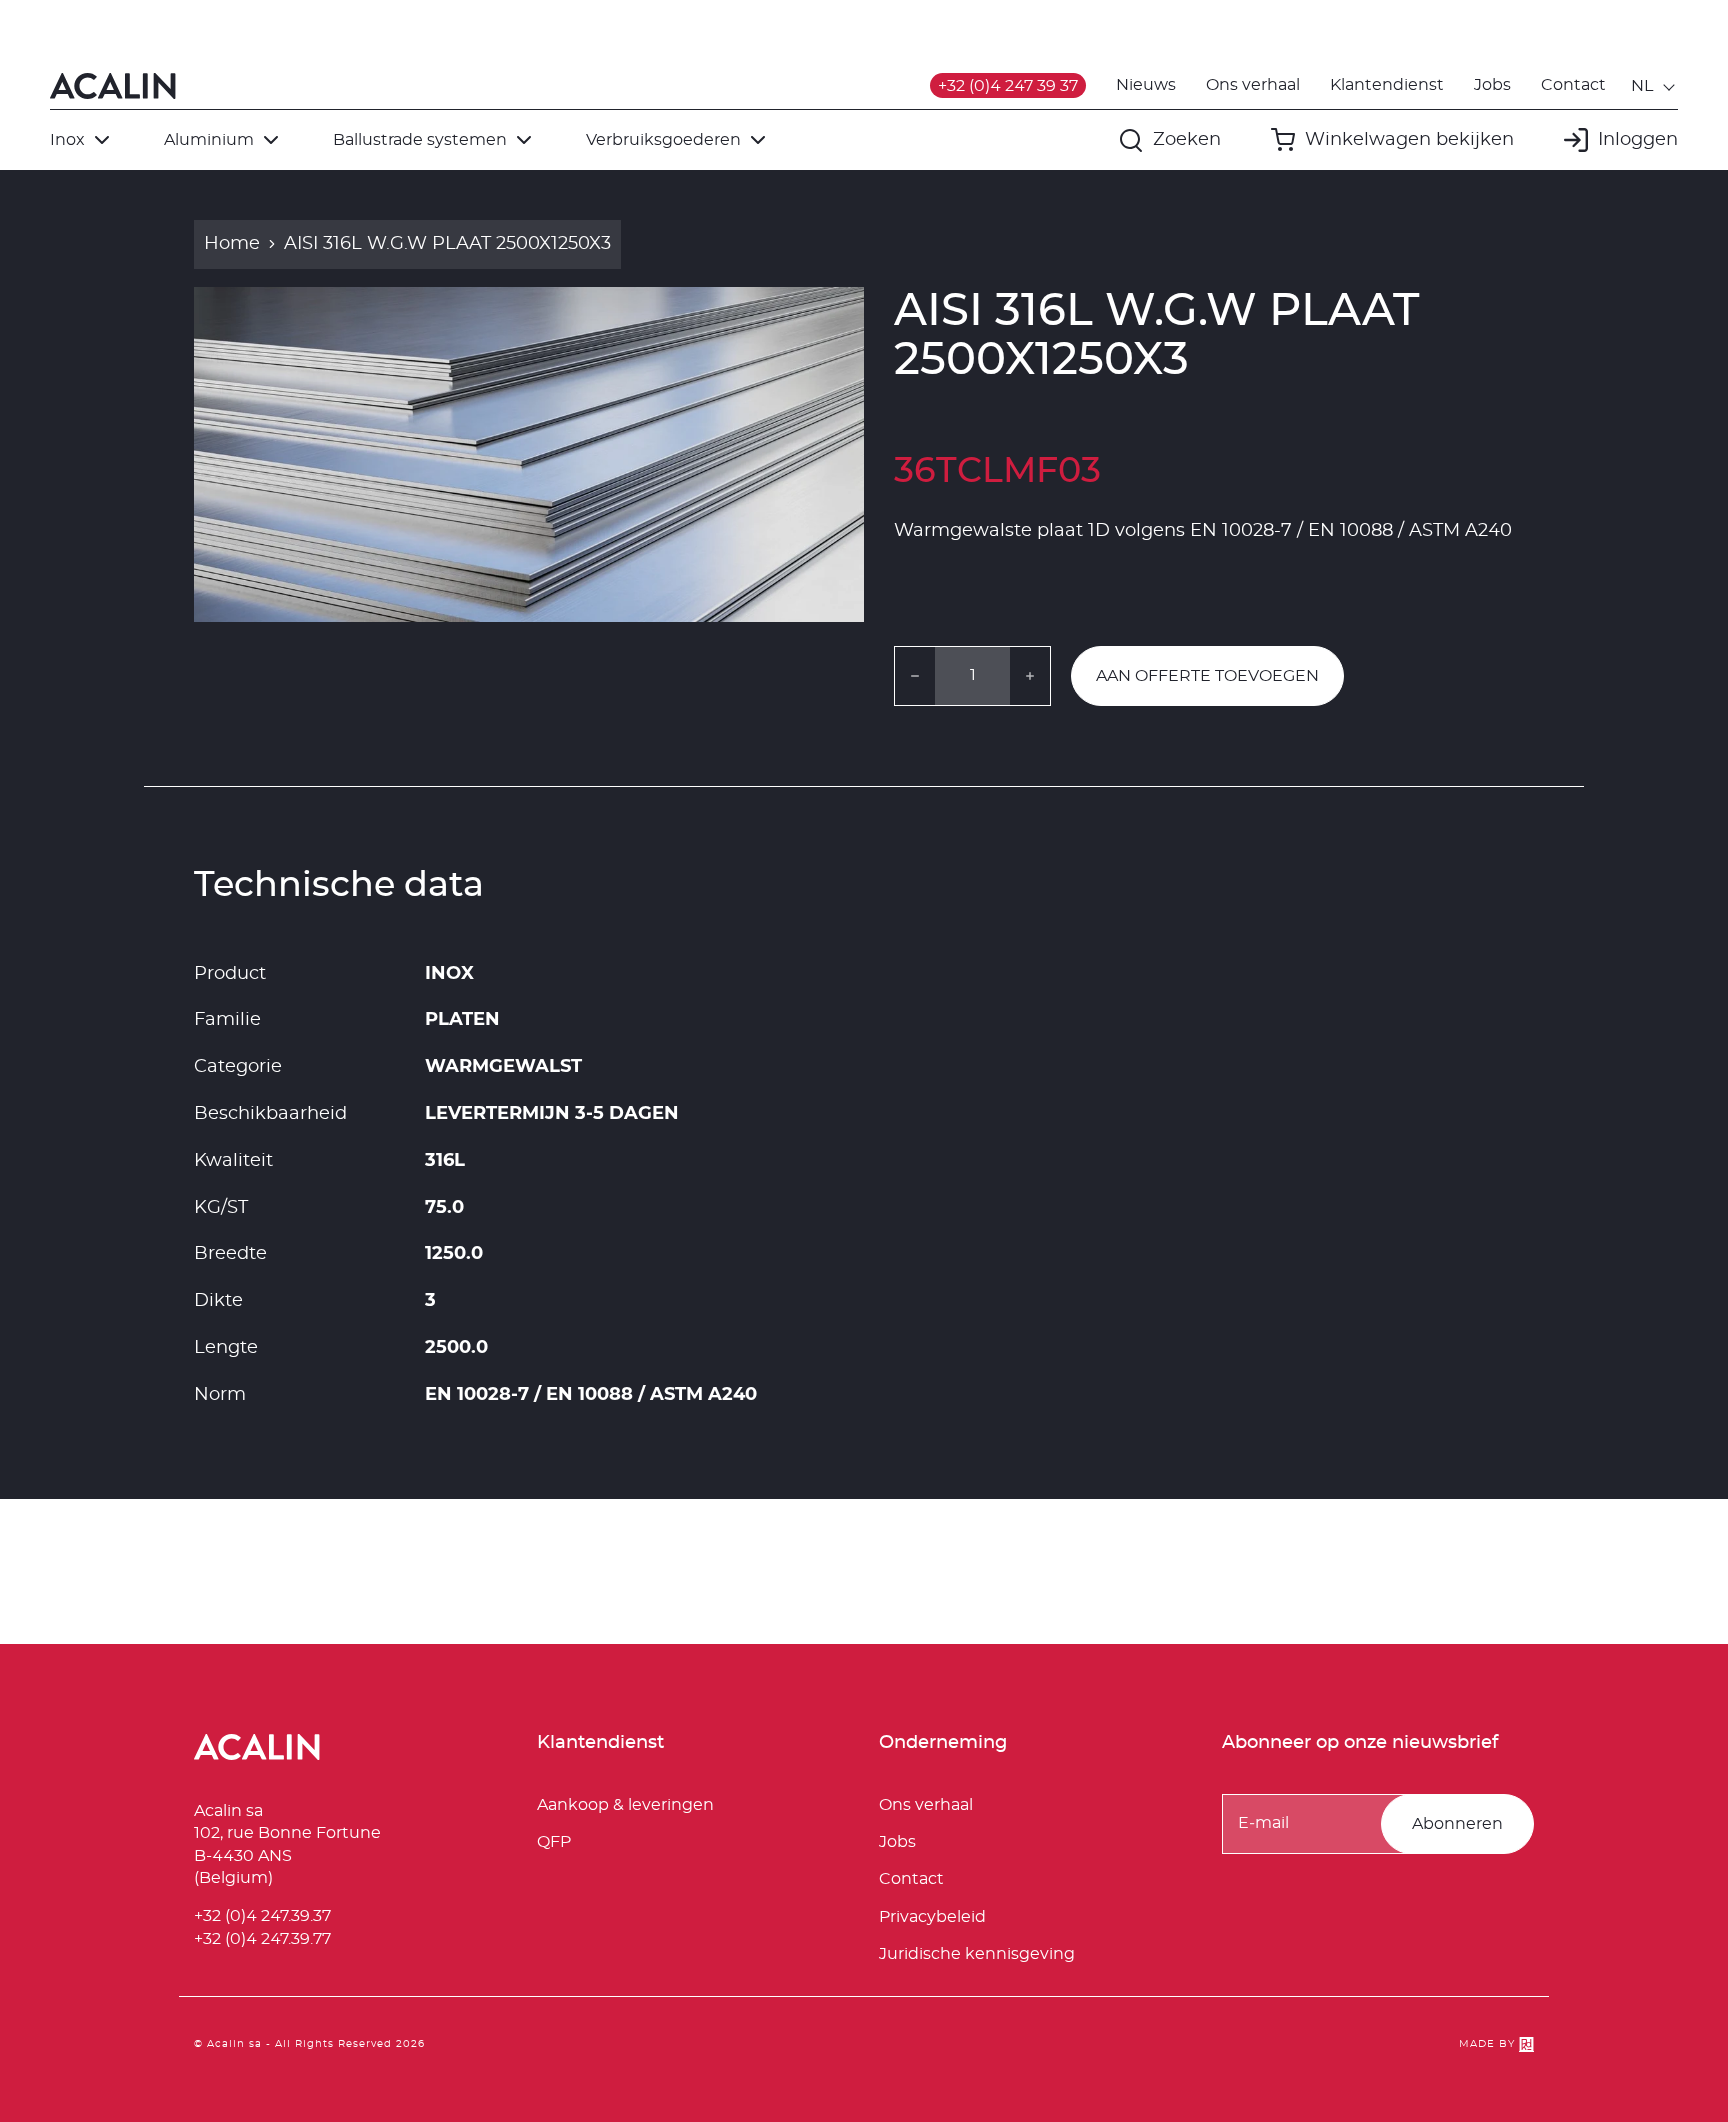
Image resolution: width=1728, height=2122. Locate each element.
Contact (1573, 85)
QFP (554, 1842)
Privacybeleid (932, 1917)
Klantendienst (1387, 85)
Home (232, 244)
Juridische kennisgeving (977, 1954)
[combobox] (1654, 86)
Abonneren (1457, 1824)
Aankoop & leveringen (625, 1805)
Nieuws (1146, 85)
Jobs (1492, 85)
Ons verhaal (1253, 85)
